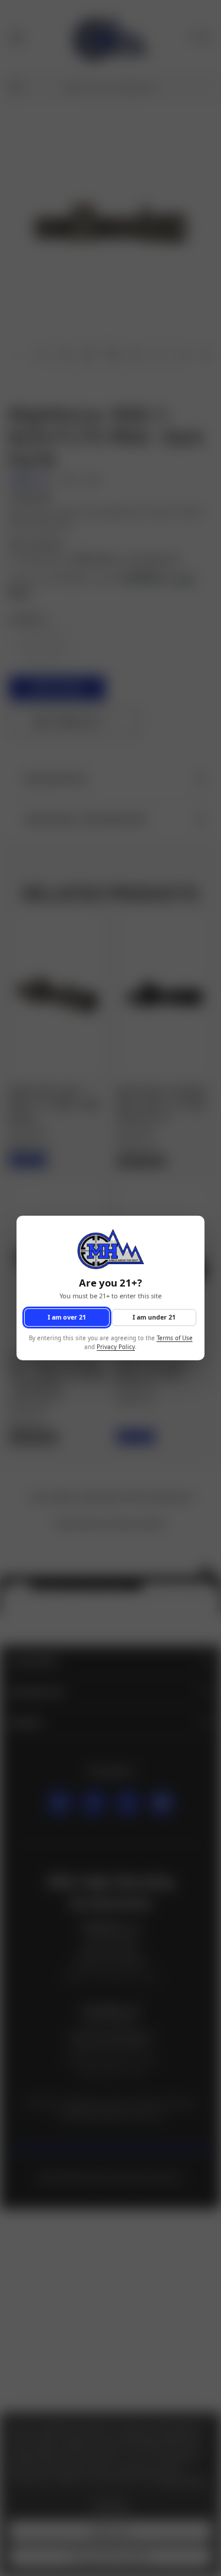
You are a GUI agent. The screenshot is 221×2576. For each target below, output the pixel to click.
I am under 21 (154, 1317)
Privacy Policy (116, 1347)
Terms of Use (175, 1339)
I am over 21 (67, 1317)
